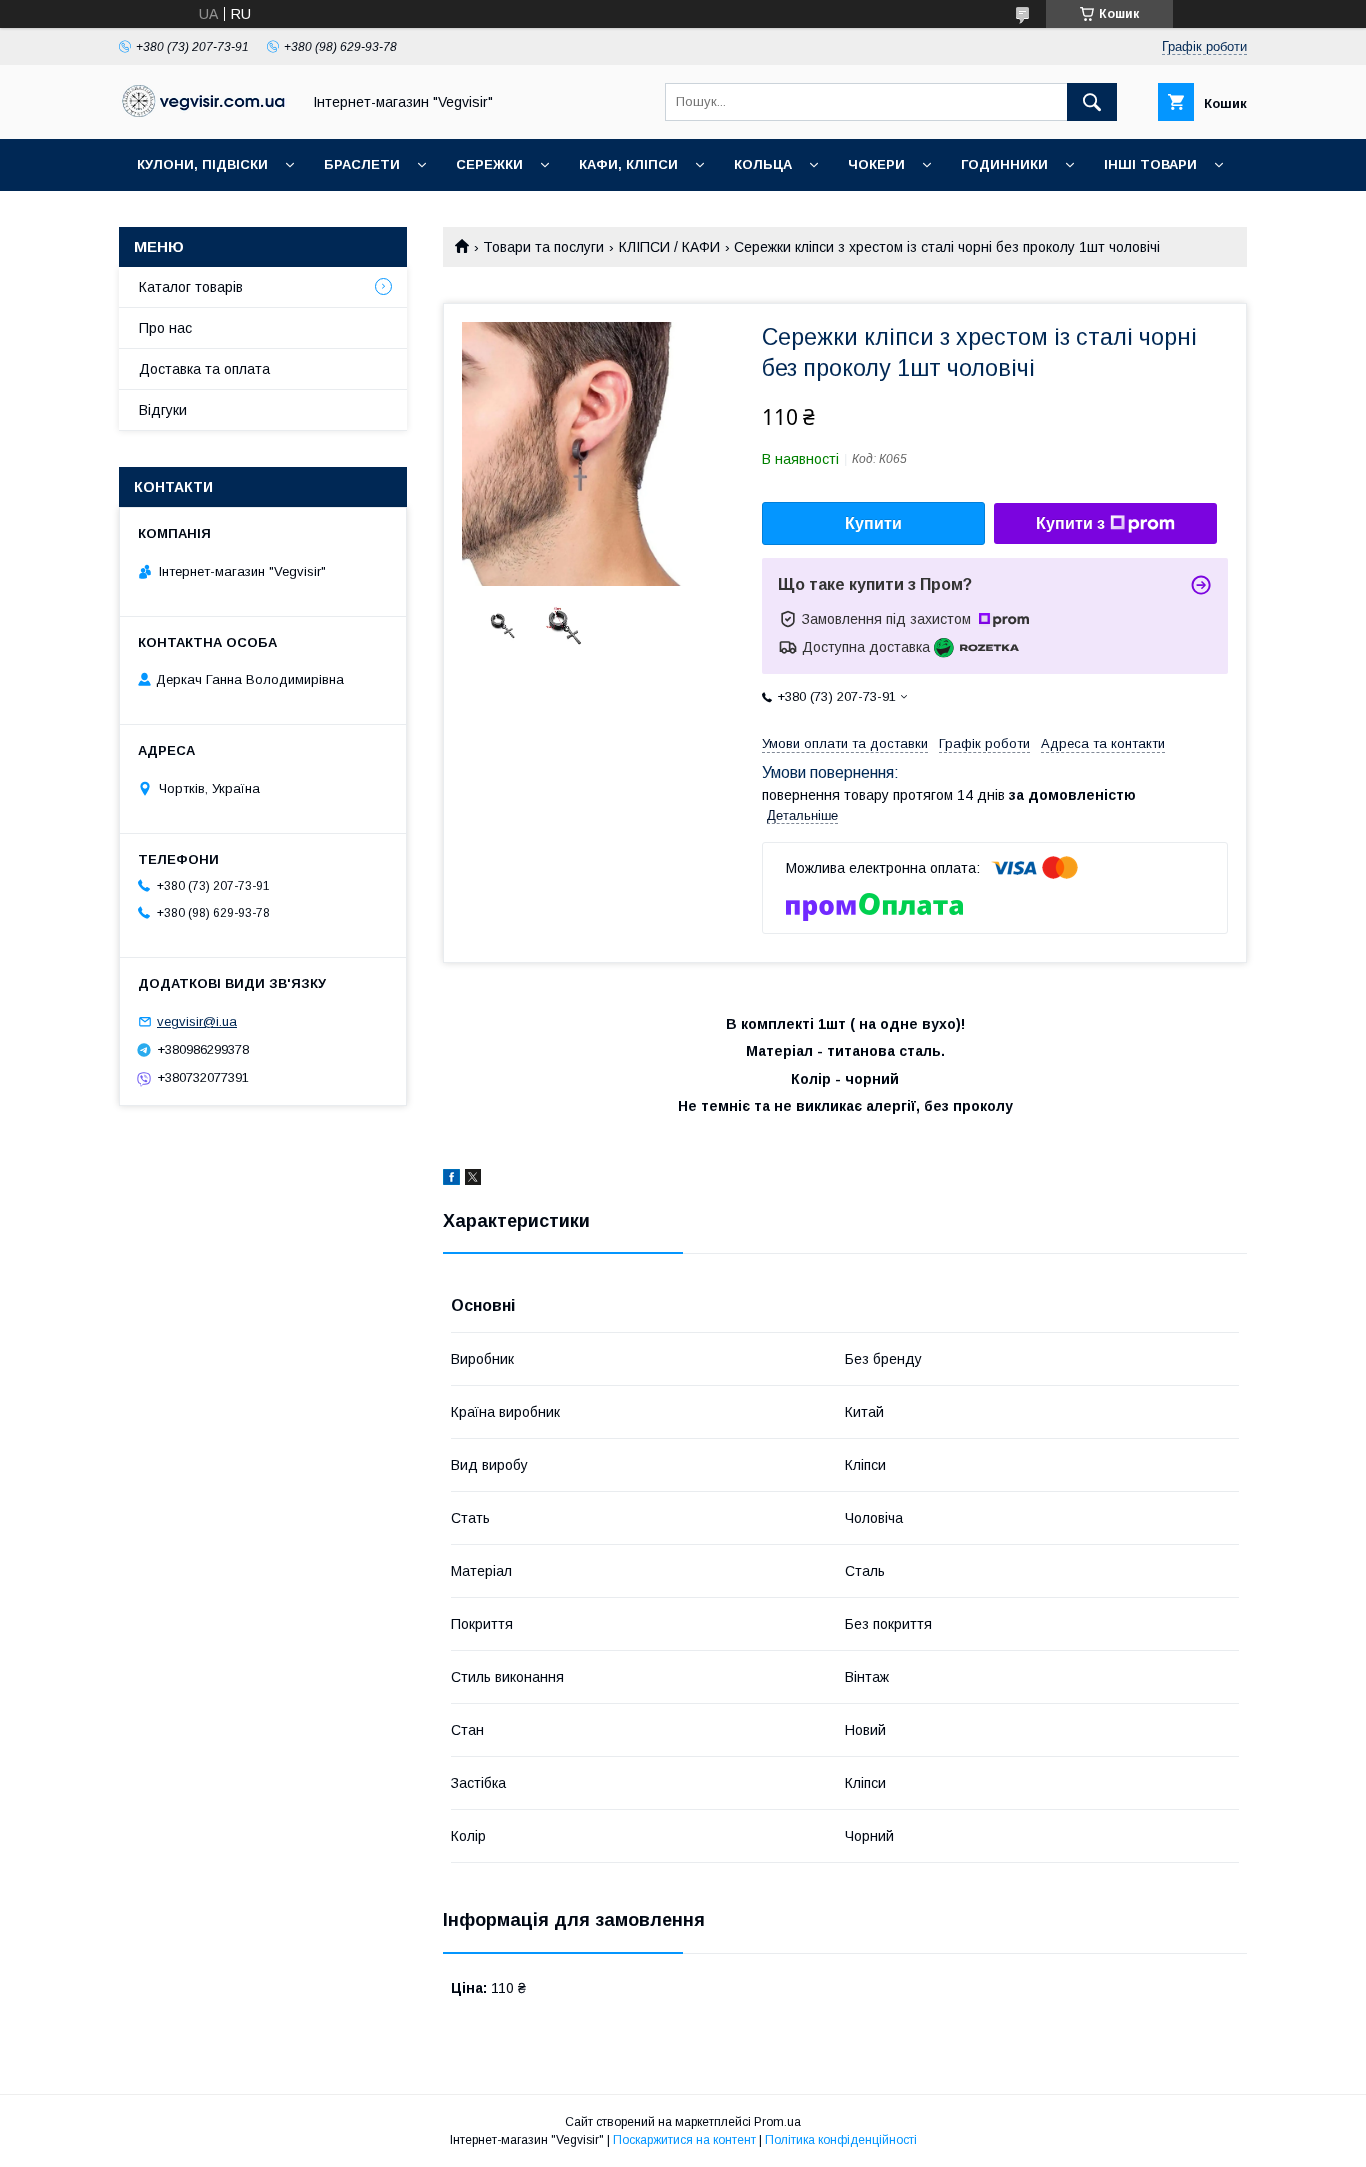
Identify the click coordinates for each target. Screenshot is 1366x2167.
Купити (873, 523)
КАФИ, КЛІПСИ (628, 164)
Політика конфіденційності (841, 2140)
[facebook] (451, 1180)
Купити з (1070, 523)
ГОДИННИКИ (1004, 164)
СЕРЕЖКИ (489, 164)
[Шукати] (1092, 102)
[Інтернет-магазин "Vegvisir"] (204, 112)
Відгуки (163, 410)
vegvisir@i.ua (197, 1021)
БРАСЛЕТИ (362, 164)
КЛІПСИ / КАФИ (669, 247)
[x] (473, 1180)
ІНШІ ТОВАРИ (1150, 164)
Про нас (165, 328)
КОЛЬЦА (763, 164)
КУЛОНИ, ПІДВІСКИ (202, 164)
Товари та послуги (543, 247)
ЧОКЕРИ (876, 164)
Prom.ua (777, 2122)
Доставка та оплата (204, 369)
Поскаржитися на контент (684, 2140)
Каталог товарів (191, 287)
